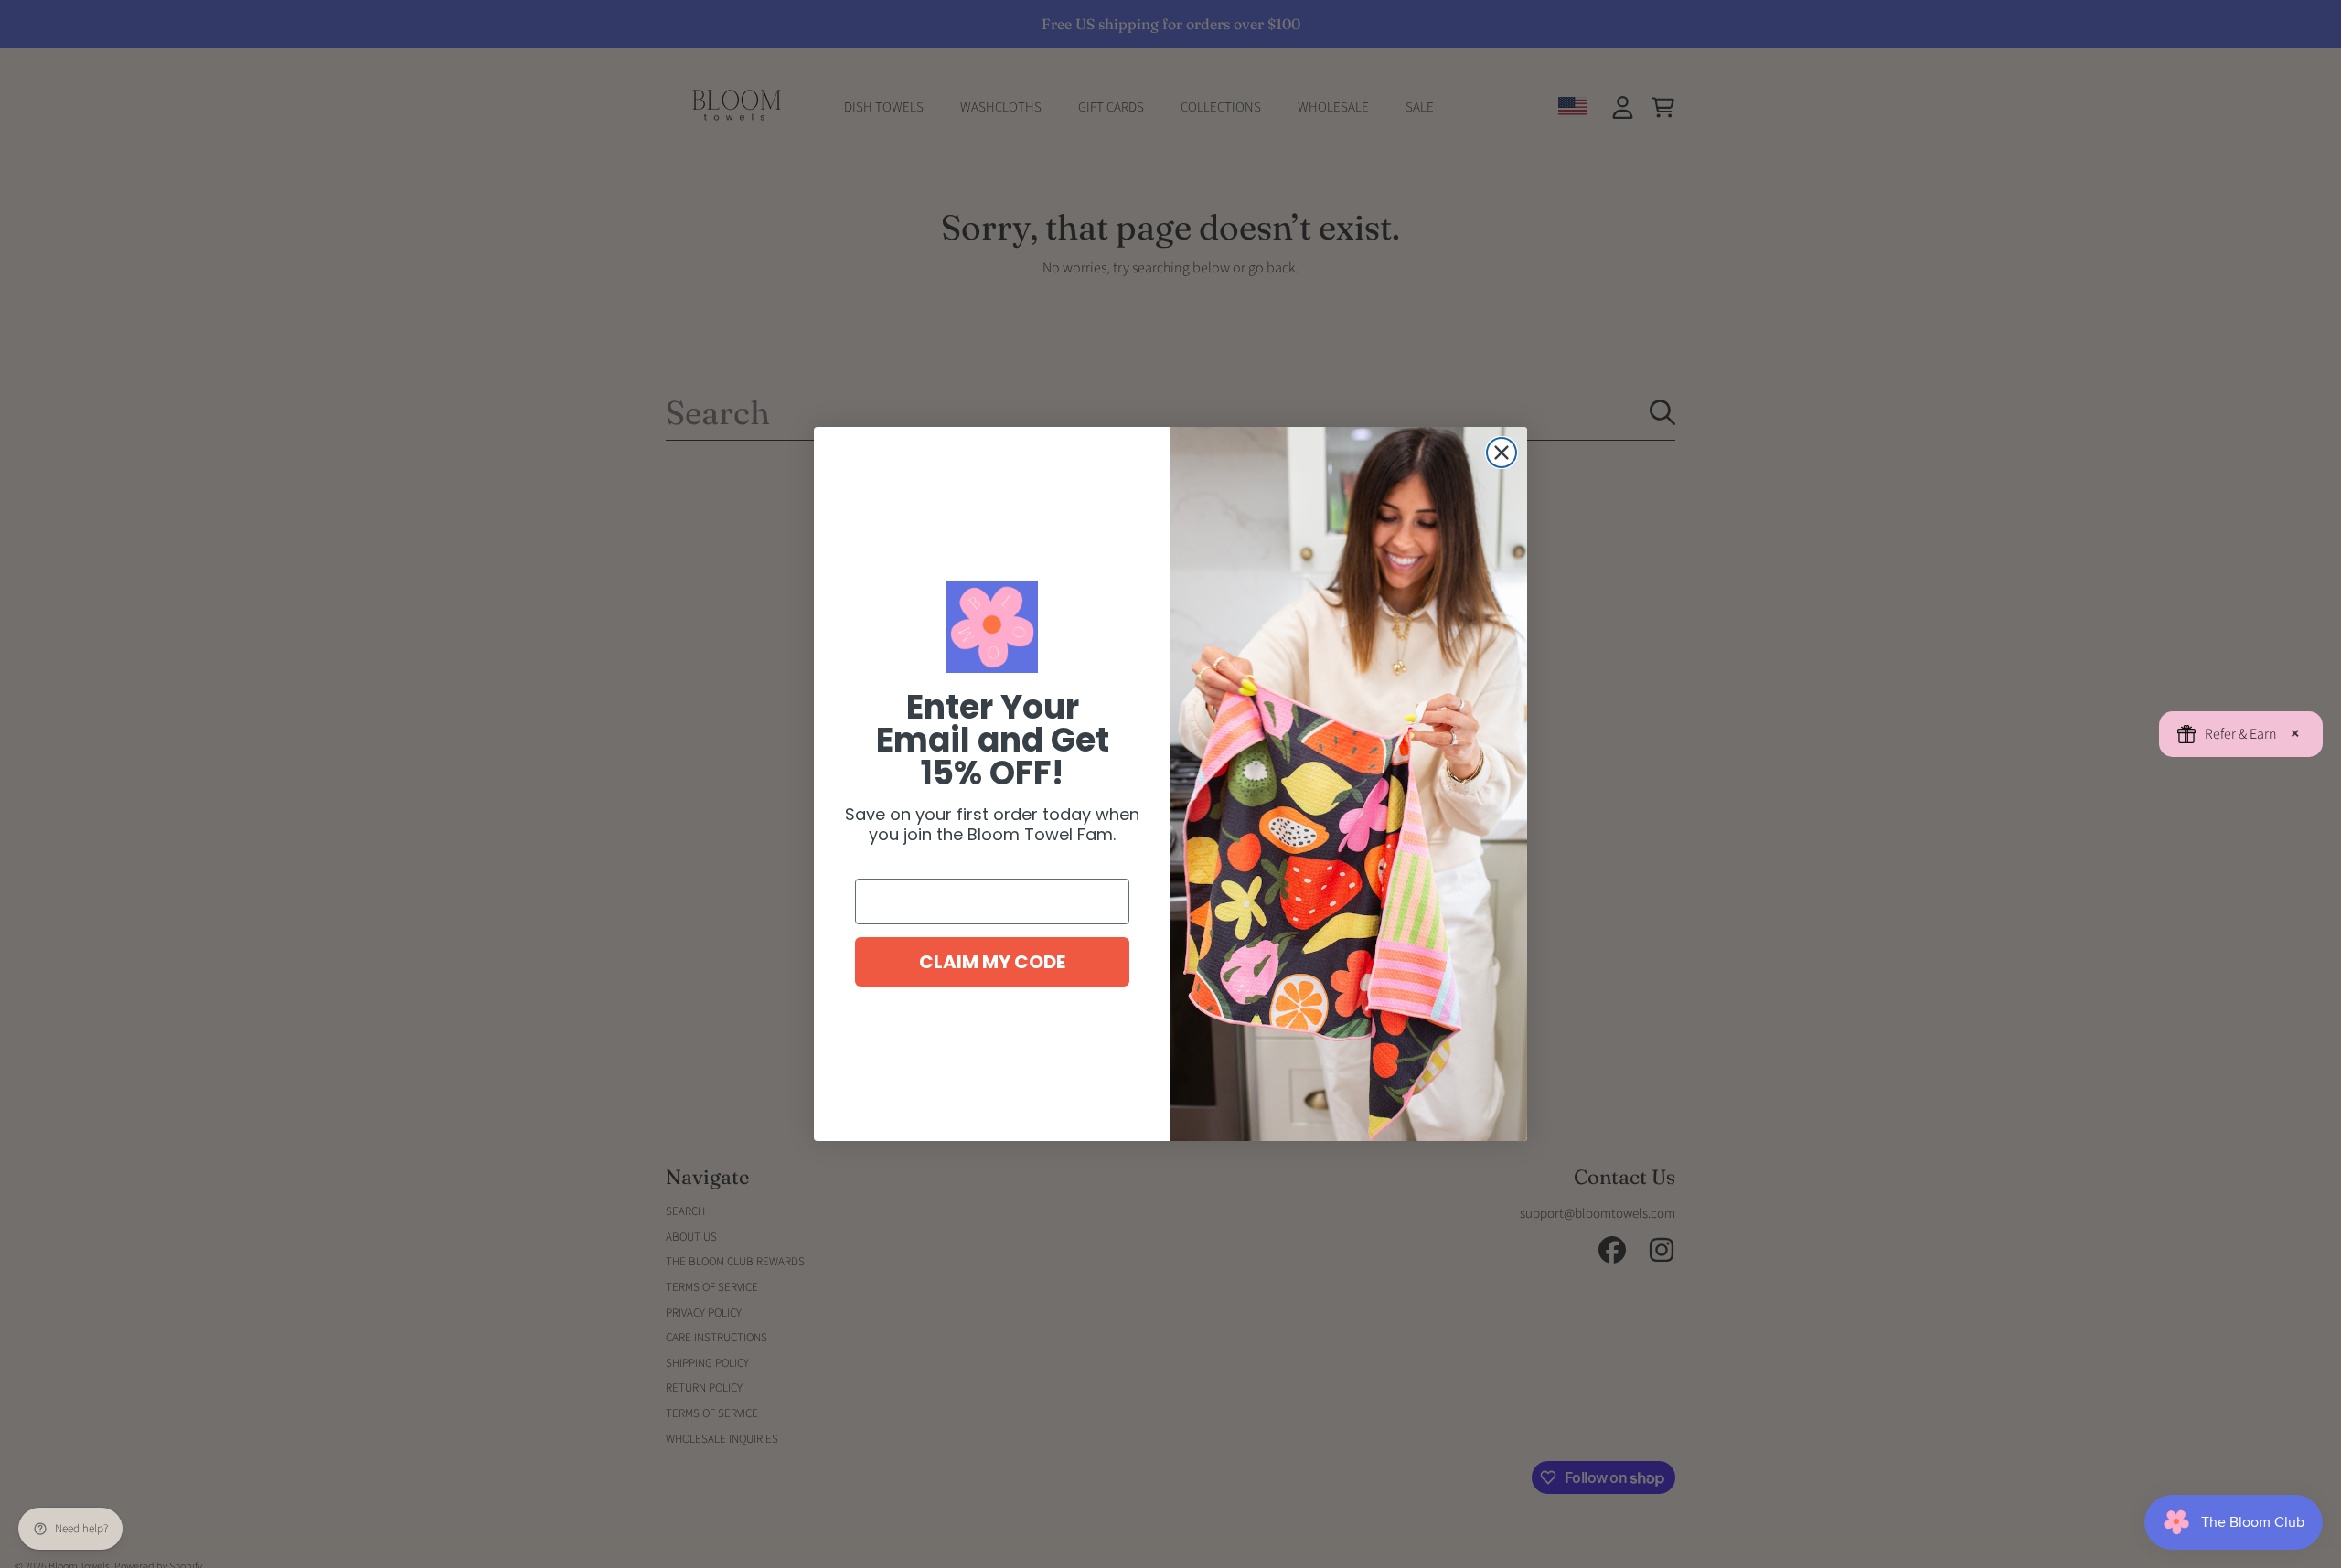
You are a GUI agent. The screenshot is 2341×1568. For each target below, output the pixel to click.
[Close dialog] (1502, 453)
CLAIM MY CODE (992, 962)
